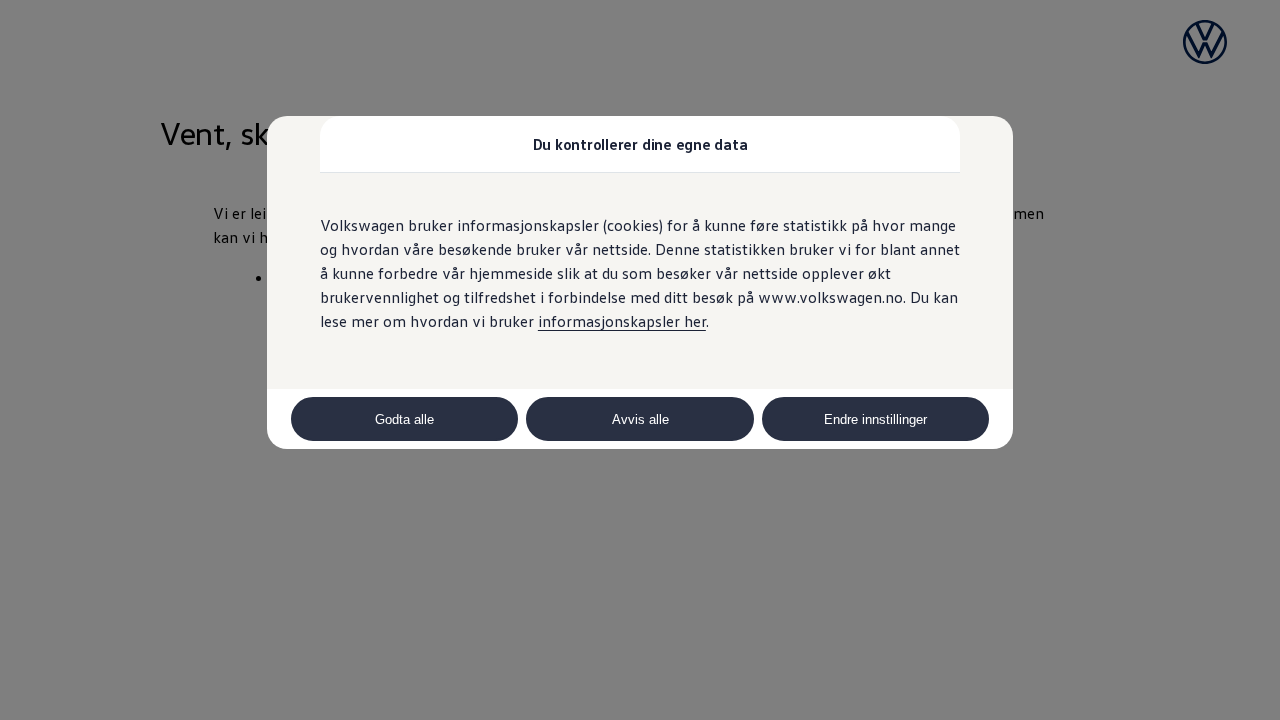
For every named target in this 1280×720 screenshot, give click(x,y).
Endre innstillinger (875, 419)
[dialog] (640, 360)
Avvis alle (640, 419)
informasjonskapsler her (622, 321)
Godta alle (404, 419)
